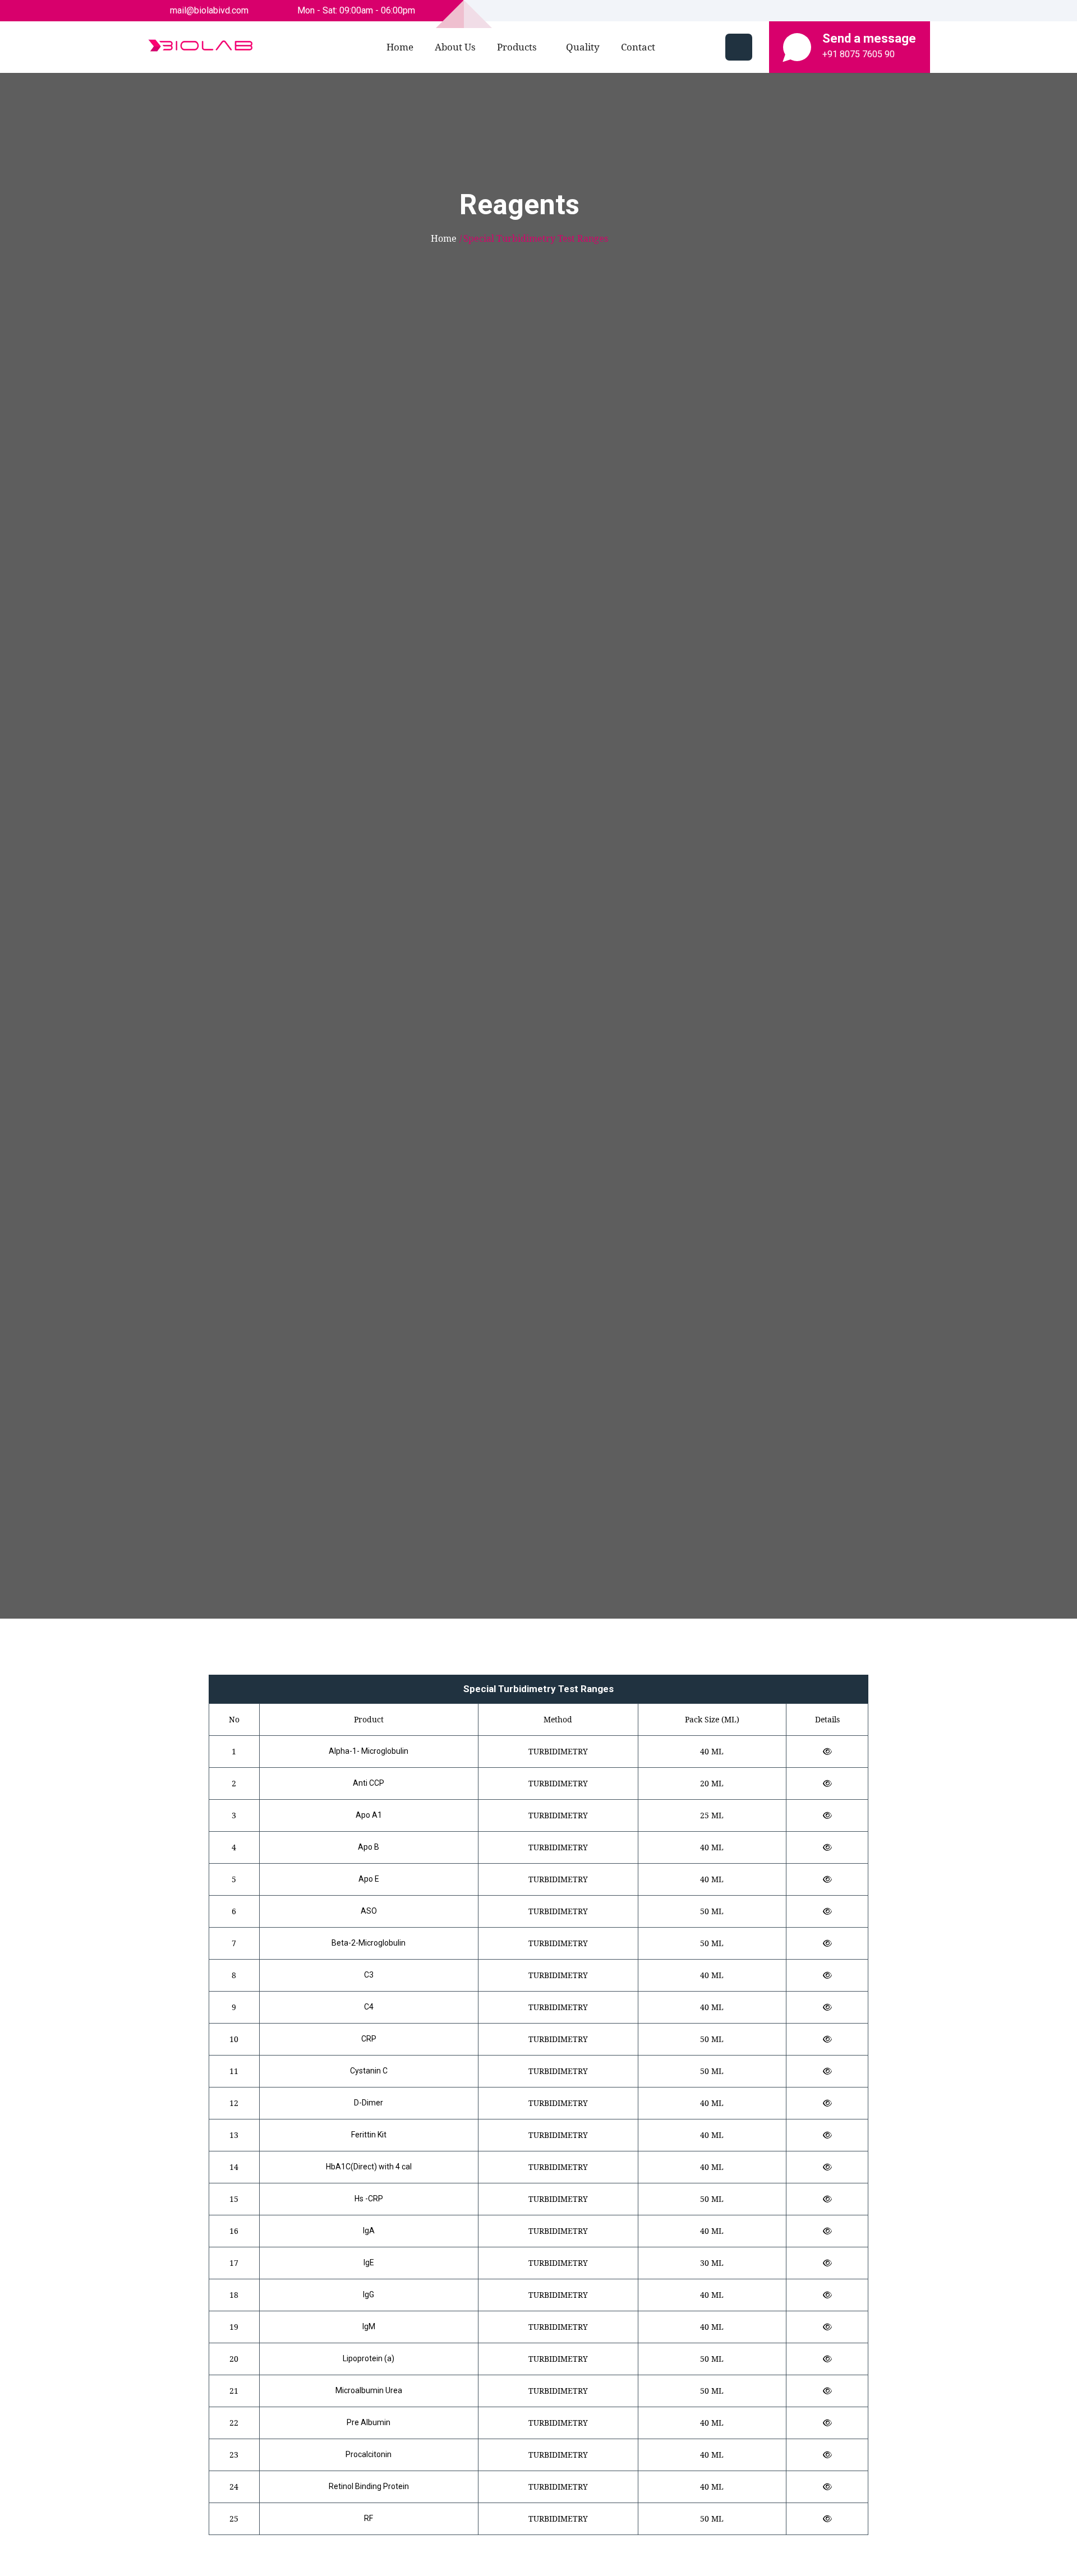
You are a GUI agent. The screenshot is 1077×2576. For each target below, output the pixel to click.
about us (455, 47)
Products (517, 47)
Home (400, 47)
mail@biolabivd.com (208, 10)
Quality (583, 47)
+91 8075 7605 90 (859, 54)
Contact (638, 47)
